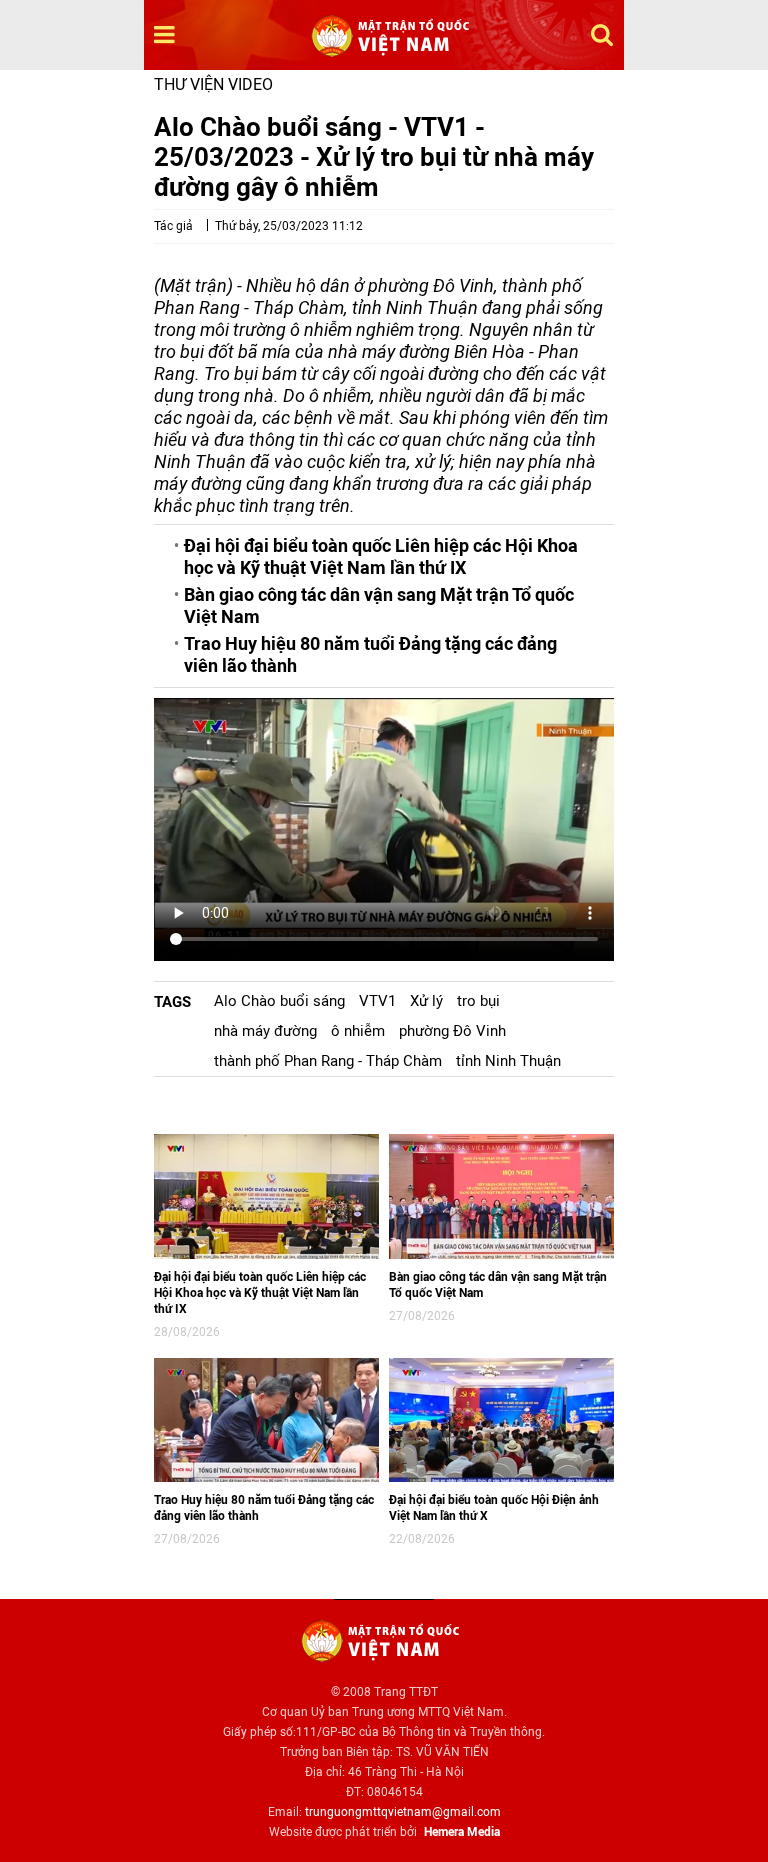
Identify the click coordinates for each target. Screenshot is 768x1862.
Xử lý (426, 1001)
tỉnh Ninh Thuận (508, 1061)
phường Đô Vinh (452, 1031)
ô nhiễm (358, 1031)
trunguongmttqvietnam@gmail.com (403, 1812)
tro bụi (478, 1001)
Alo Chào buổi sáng (279, 1001)
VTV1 (377, 1001)
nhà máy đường (265, 1031)
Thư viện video (213, 84)
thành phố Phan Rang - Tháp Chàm (328, 1061)
